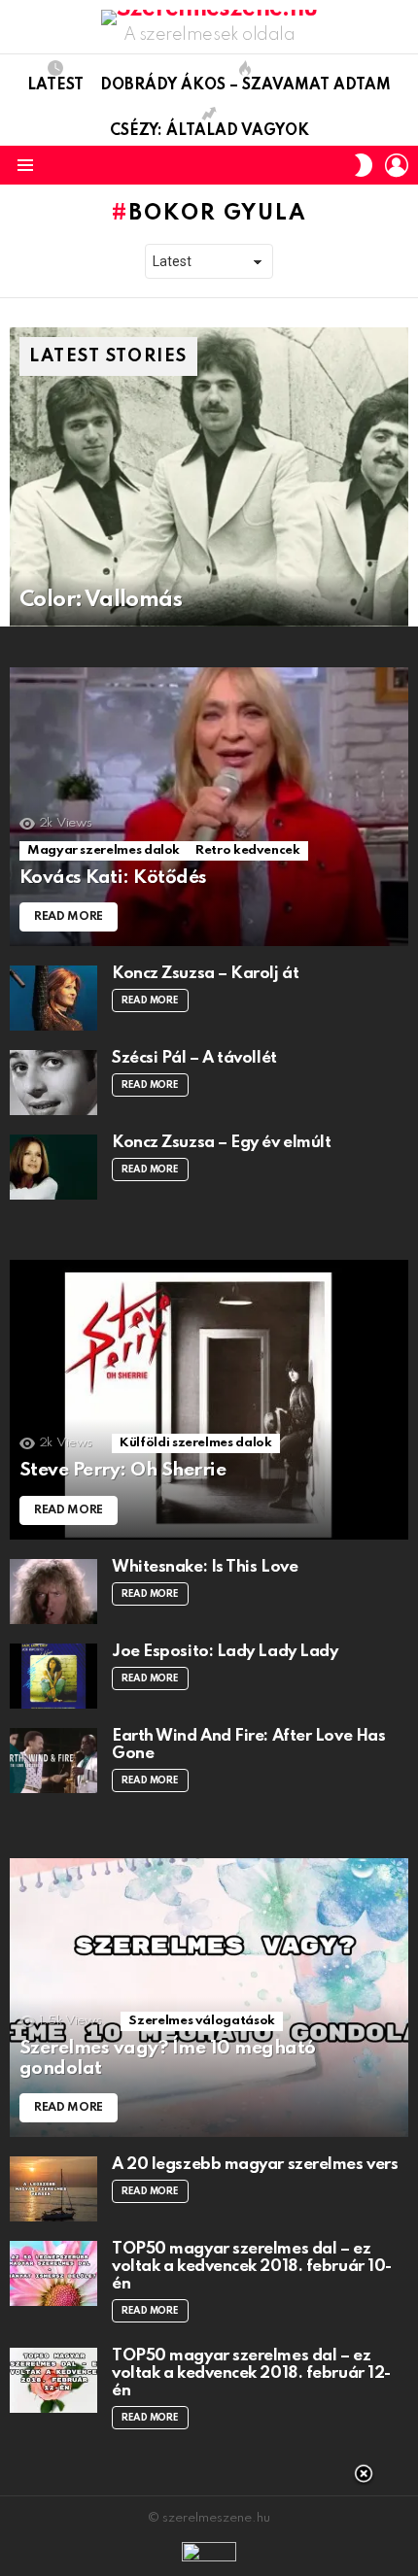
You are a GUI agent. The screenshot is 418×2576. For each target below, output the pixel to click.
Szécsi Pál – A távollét (194, 1058)
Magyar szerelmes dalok (104, 850)
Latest (55, 85)
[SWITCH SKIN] (364, 165)
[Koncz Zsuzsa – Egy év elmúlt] (53, 1167)
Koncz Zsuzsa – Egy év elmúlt (221, 1143)
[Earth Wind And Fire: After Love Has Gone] (53, 1761)
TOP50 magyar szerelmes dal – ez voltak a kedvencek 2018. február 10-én (252, 2267)
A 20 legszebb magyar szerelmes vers (255, 2165)
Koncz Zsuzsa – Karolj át (205, 974)
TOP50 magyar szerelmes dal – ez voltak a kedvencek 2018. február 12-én (251, 2373)
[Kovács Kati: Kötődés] (209, 807)
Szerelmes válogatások (201, 2021)
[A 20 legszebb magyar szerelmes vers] (53, 2189)
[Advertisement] (209, 2523)
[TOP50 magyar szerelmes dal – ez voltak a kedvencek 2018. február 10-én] (53, 2273)
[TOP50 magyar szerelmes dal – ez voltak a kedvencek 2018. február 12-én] (53, 2380)
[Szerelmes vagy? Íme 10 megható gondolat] (209, 1998)
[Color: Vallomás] (209, 477)
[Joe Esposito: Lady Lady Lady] (53, 1676)
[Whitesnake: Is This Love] (53, 1592)
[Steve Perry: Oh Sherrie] (209, 1400)
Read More (150, 1000)
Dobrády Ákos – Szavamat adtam (245, 85)
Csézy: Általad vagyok (209, 131)
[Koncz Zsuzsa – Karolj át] (53, 998)
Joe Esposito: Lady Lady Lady (225, 1652)
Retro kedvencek (248, 850)
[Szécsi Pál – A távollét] (53, 1083)
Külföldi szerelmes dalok (195, 1443)
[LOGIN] (397, 165)
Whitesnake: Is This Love (205, 1567)
